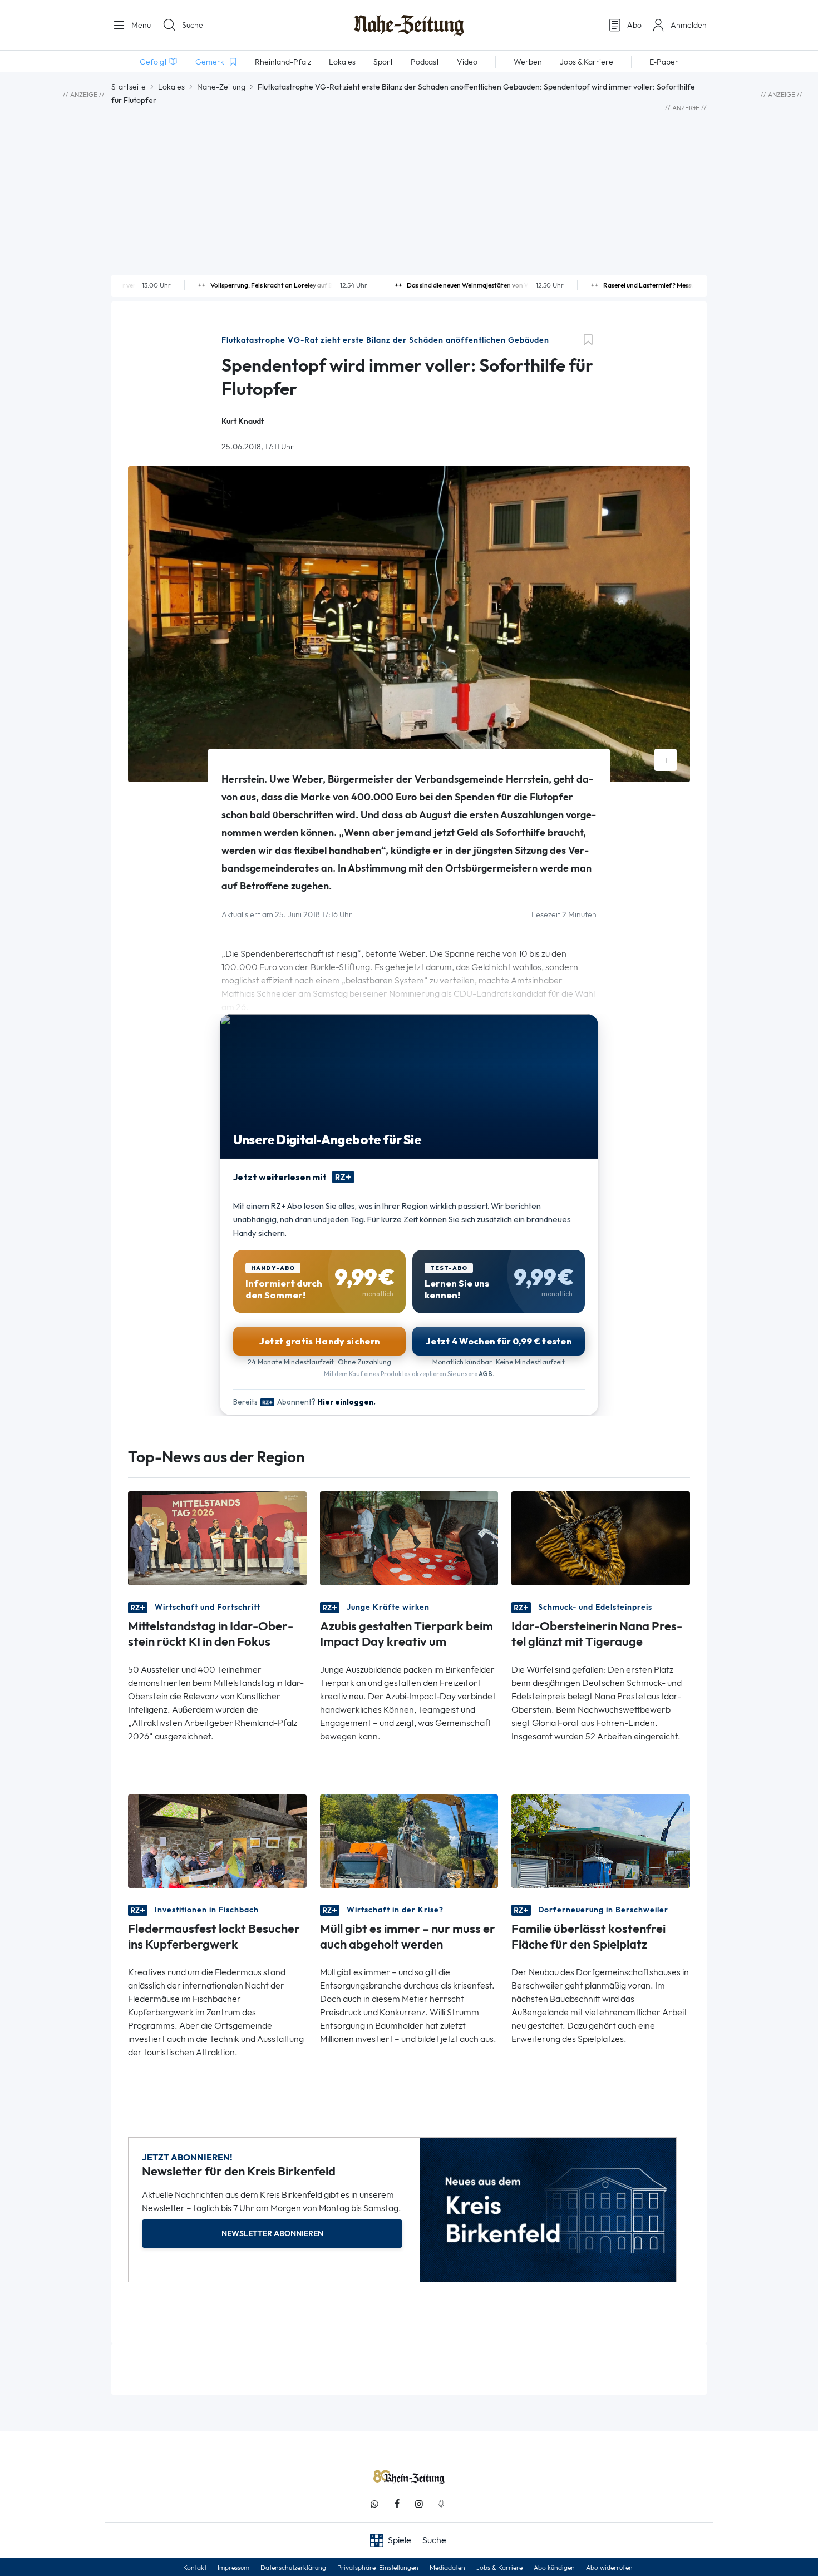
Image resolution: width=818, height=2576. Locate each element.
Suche (193, 25)
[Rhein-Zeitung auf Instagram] (419, 2504)
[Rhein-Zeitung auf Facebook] (397, 2504)
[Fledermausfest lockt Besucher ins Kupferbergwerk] (217, 1840)
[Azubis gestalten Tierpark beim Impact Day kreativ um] (409, 1537)
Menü (140, 25)
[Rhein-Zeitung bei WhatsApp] (374, 2504)
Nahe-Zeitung (221, 87)
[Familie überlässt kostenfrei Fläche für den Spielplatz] (601, 1840)
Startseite (129, 87)
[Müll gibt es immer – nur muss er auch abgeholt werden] (409, 1840)
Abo (634, 25)
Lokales (171, 87)
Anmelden (689, 25)
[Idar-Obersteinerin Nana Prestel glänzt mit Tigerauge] (601, 1537)
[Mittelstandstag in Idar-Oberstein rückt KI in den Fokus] (217, 1537)
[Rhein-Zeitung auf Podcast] (441, 2504)
